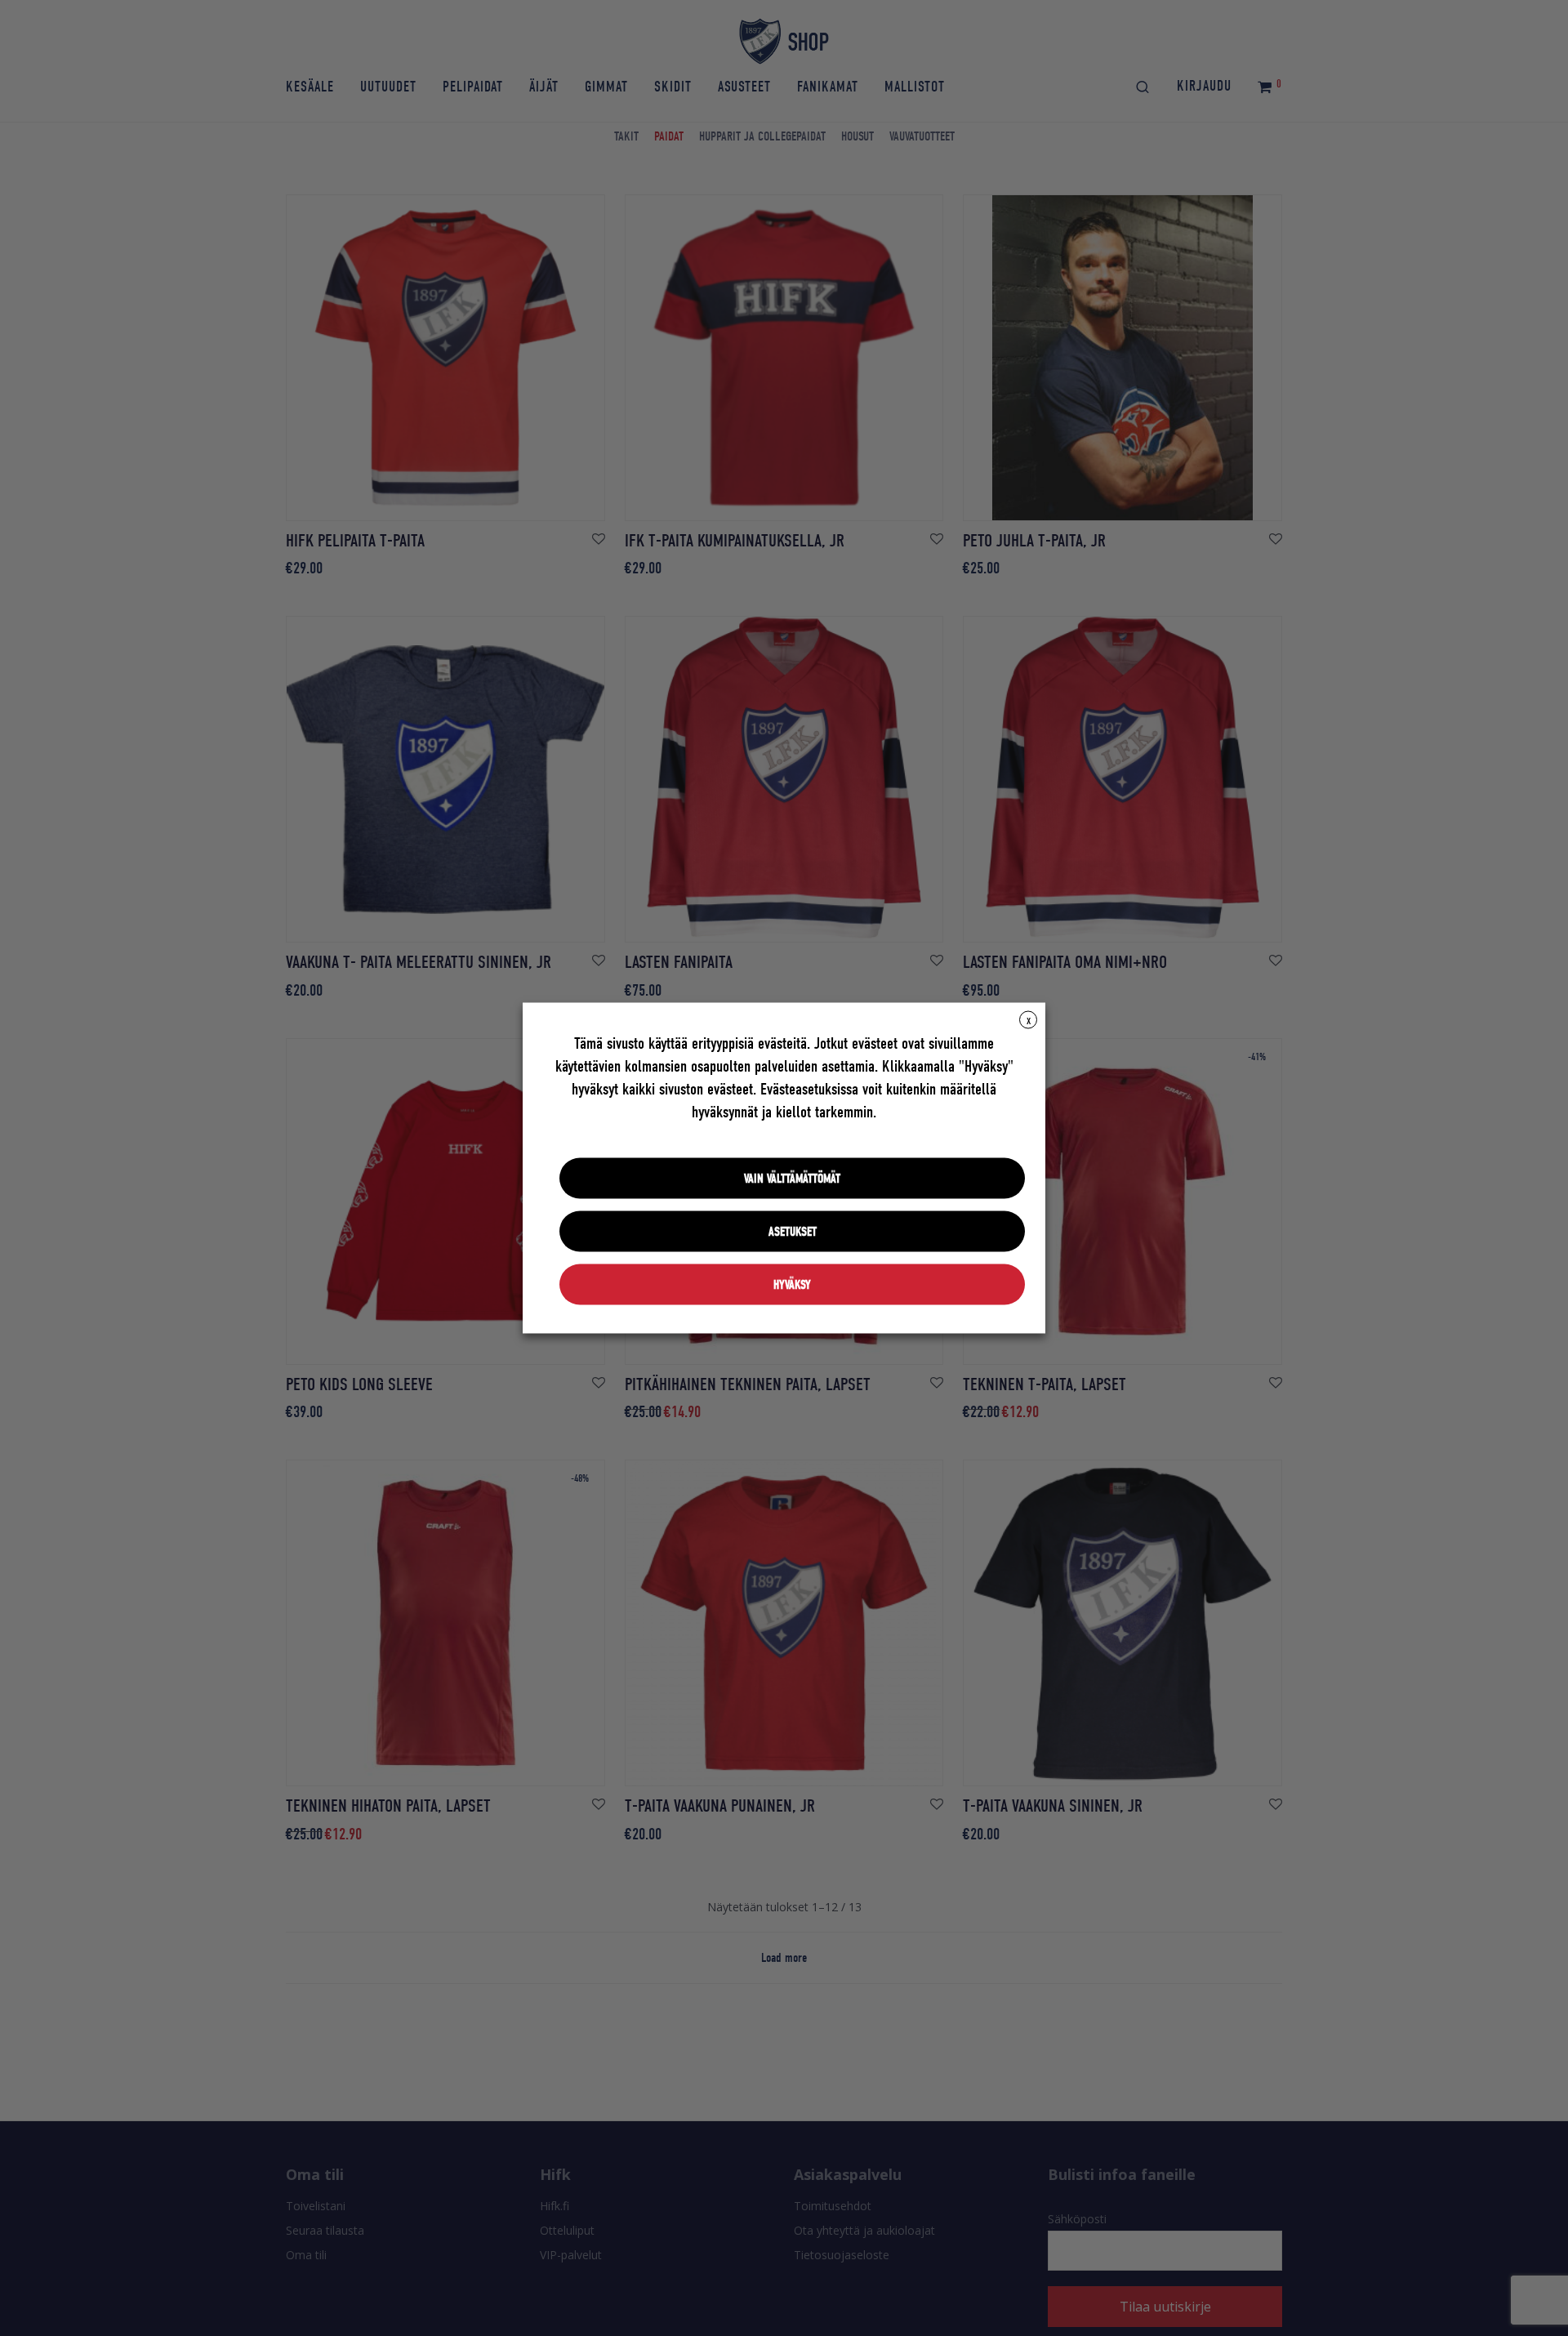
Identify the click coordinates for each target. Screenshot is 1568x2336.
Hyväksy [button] (792, 1285)
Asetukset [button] (793, 1232)
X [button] (1029, 1021)
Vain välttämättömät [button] (792, 1179)
